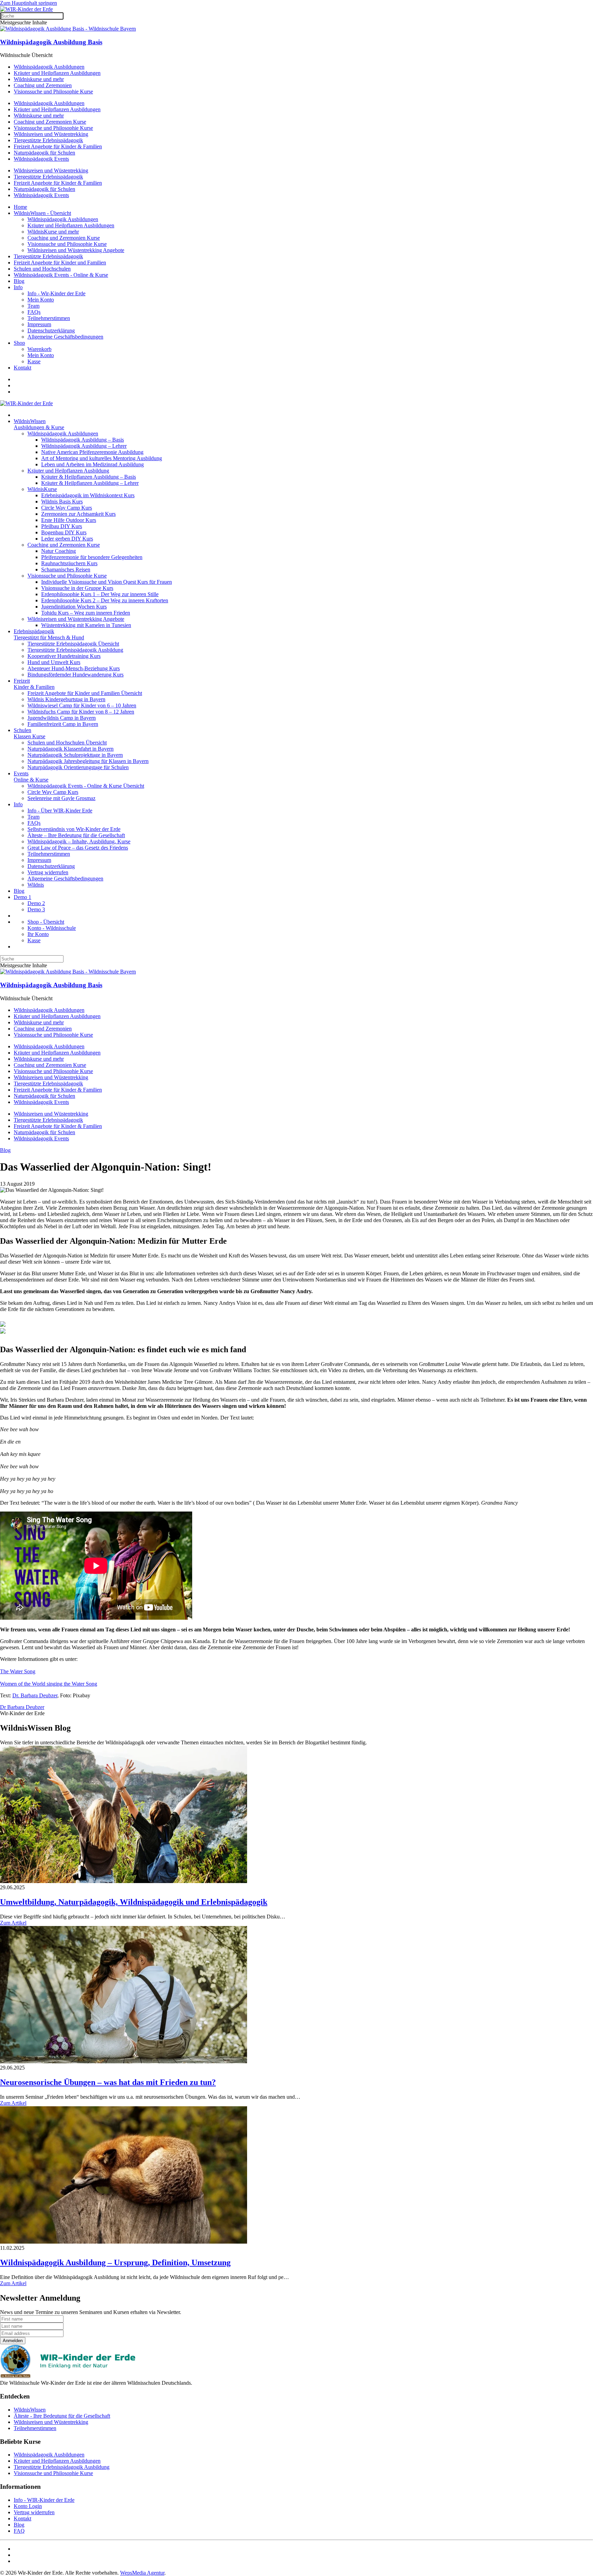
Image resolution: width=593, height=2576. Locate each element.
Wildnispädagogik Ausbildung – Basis (83, 440)
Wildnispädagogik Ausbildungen (49, 67)
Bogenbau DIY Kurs (64, 532)
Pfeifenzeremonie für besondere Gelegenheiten (92, 557)
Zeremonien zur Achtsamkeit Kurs (78, 514)
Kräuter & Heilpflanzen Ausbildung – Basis (89, 477)
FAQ (19, 2531)
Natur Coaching (59, 551)
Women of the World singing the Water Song (49, 1684)
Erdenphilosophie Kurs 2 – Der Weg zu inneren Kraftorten (105, 600)
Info (18, 287)
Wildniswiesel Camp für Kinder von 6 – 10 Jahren (82, 705)
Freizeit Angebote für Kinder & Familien (58, 146)
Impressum (39, 324)
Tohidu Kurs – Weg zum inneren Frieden (86, 613)
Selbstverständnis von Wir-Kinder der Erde (74, 829)
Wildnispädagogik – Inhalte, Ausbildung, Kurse (79, 841)
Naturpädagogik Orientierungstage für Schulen (78, 767)
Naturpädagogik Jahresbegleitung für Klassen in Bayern (88, 761)
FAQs (34, 312)
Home (20, 207)
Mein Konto (41, 300)
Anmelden (13, 2341)
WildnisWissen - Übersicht (42, 213)
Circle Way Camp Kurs (67, 508)
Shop (19, 343)
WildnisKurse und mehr (53, 232)
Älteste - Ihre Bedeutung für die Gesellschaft (62, 2416)
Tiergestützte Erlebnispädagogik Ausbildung (75, 650)
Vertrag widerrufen (48, 872)
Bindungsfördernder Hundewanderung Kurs (75, 675)
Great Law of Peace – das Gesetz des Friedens (78, 848)
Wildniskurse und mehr (39, 79)
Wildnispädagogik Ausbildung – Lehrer (84, 446)
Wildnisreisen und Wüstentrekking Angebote (76, 250)
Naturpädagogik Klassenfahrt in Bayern (71, 749)
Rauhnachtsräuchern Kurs (69, 563)
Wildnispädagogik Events (41, 159)
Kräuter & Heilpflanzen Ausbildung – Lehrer (90, 483)
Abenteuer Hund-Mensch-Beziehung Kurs (74, 668)
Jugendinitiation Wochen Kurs (74, 607)
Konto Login (28, 2506)
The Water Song (18, 1671)
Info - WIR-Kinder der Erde (44, 2500)
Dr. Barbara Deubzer (35, 1695)
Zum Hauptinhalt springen (28, 3)
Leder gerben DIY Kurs (67, 539)
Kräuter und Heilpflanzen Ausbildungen (57, 73)
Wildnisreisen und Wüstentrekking (51, 134)
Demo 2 (36, 903)
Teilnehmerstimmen (49, 318)
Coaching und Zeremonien (43, 85)
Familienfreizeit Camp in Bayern (63, 724)
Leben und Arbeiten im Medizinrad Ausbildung (92, 464)
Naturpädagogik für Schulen (44, 153)
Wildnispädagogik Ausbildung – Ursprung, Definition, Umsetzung (115, 2262)
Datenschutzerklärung (51, 330)
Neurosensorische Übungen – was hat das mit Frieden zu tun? (108, 2082)
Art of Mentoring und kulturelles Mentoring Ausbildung (102, 458)
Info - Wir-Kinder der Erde (56, 293)
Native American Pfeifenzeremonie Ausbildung (92, 452)
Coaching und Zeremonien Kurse (50, 122)
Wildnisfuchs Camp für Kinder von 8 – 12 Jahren (81, 712)
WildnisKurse (42, 489)
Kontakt (22, 368)
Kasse (34, 361)
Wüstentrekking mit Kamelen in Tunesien (86, 625)
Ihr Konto (38, 934)
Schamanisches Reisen (66, 569)
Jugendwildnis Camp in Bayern (62, 718)
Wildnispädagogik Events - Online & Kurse (61, 275)
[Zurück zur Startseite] (26, 9)
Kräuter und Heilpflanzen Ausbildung (68, 471)
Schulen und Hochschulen (42, 269)
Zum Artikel (13, 1923)
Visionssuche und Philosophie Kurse (53, 92)
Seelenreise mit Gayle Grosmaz (61, 798)
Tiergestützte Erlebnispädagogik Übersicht (73, 644)
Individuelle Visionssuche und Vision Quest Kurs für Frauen (107, 582)
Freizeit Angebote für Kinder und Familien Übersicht (85, 693)
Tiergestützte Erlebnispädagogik (48, 140)
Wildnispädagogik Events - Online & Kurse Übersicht (86, 786)
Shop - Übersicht (46, 922)
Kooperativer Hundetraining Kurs (64, 656)
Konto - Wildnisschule (52, 928)
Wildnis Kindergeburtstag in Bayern (66, 699)
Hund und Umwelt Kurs (54, 662)
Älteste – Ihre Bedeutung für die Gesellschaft (76, 835)
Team (33, 306)
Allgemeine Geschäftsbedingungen (65, 337)
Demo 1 (22, 897)
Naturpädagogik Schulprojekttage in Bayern (75, 755)
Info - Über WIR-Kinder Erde (60, 811)
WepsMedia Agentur (142, 2573)
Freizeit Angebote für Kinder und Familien (60, 263)
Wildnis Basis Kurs (62, 501)
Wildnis (36, 885)
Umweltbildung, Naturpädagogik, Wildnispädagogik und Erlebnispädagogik (134, 1902)
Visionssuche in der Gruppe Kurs (77, 588)
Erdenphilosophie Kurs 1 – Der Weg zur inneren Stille (100, 594)
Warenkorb (39, 349)
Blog (19, 281)
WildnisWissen (30, 2410)
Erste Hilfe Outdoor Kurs (69, 520)
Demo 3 (36, 909)
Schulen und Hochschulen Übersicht (67, 743)
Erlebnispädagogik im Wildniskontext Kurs (88, 495)
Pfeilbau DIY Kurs (62, 526)
